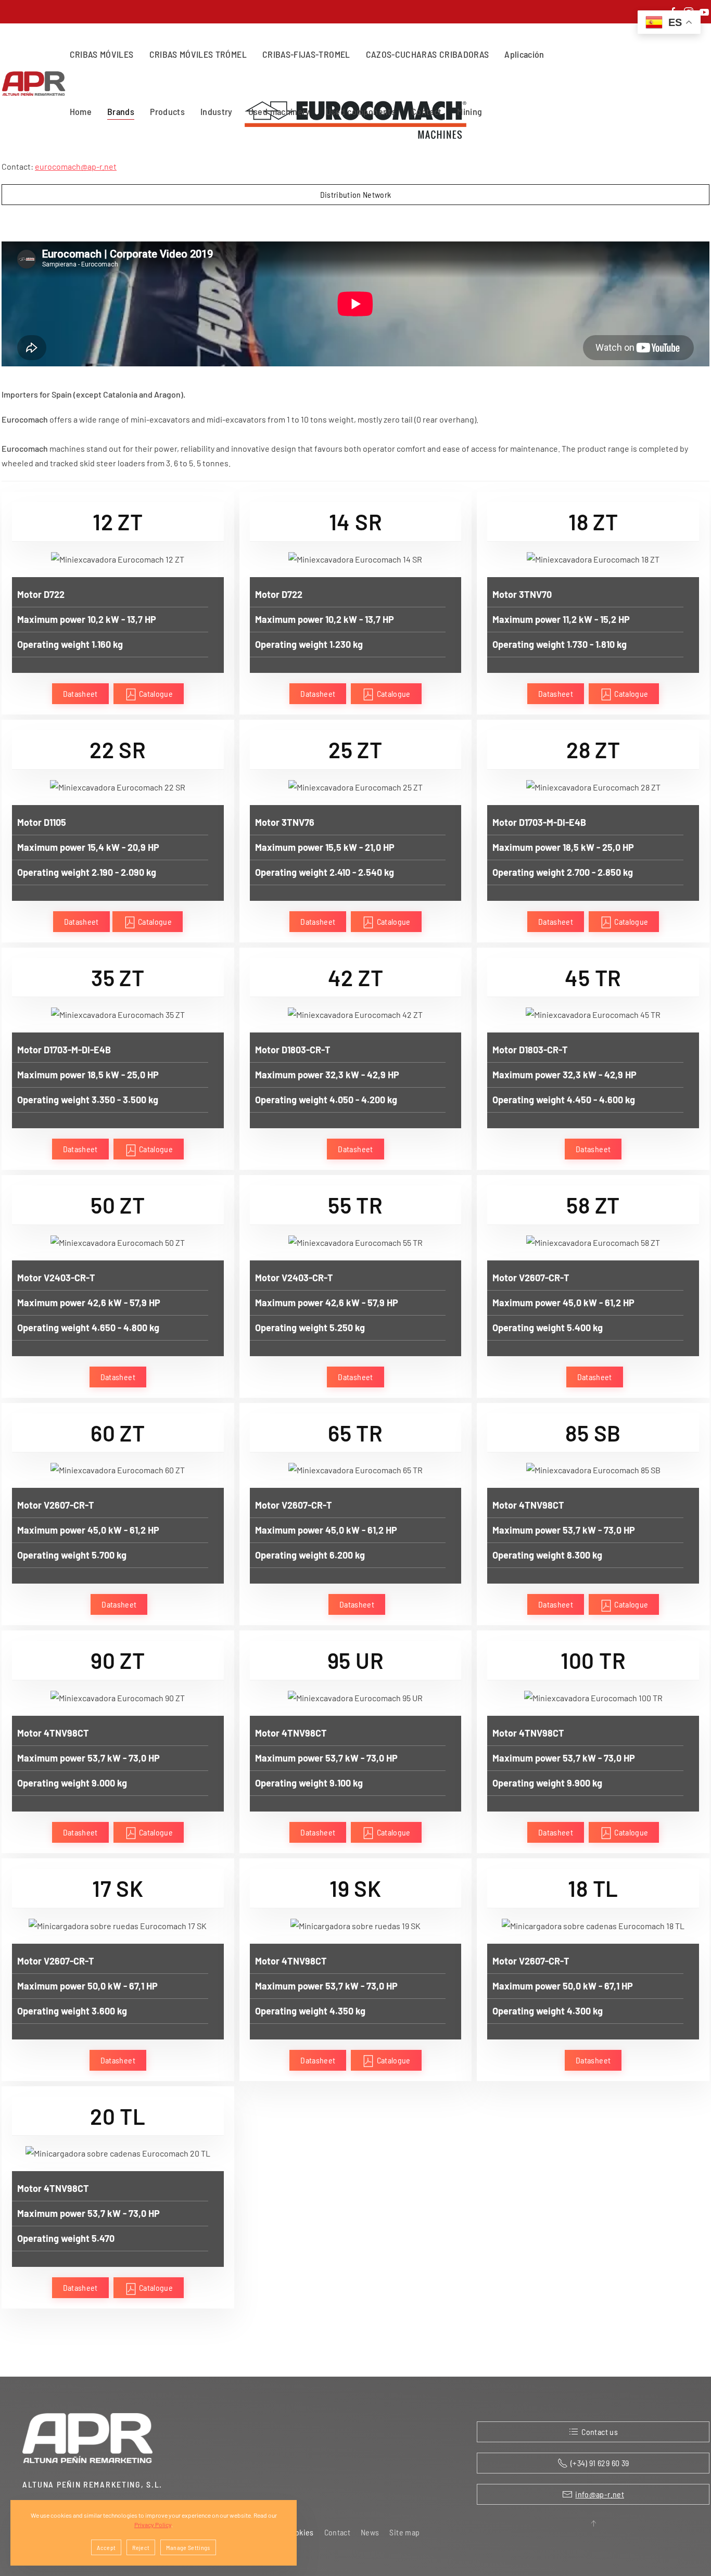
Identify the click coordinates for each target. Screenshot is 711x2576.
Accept (106, 2547)
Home (81, 111)
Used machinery (279, 111)
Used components (361, 111)
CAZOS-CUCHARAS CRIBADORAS (428, 54)
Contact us (600, 2432)
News (370, 2532)
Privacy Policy (153, 2524)
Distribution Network (356, 194)
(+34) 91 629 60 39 (600, 2463)
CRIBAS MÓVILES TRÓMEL (198, 54)
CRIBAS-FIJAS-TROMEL (306, 54)
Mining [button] (469, 111)
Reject (141, 2547)
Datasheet (80, 693)
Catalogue (155, 693)
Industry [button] (217, 111)
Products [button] (167, 111)
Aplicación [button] (524, 54)
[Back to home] (36, 83)
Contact (426, 111)
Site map (404, 2532)
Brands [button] (121, 111)
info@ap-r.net (600, 2494)
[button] (593, 2523)
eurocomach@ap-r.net (76, 166)
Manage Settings (188, 2547)
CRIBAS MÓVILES (102, 54)
